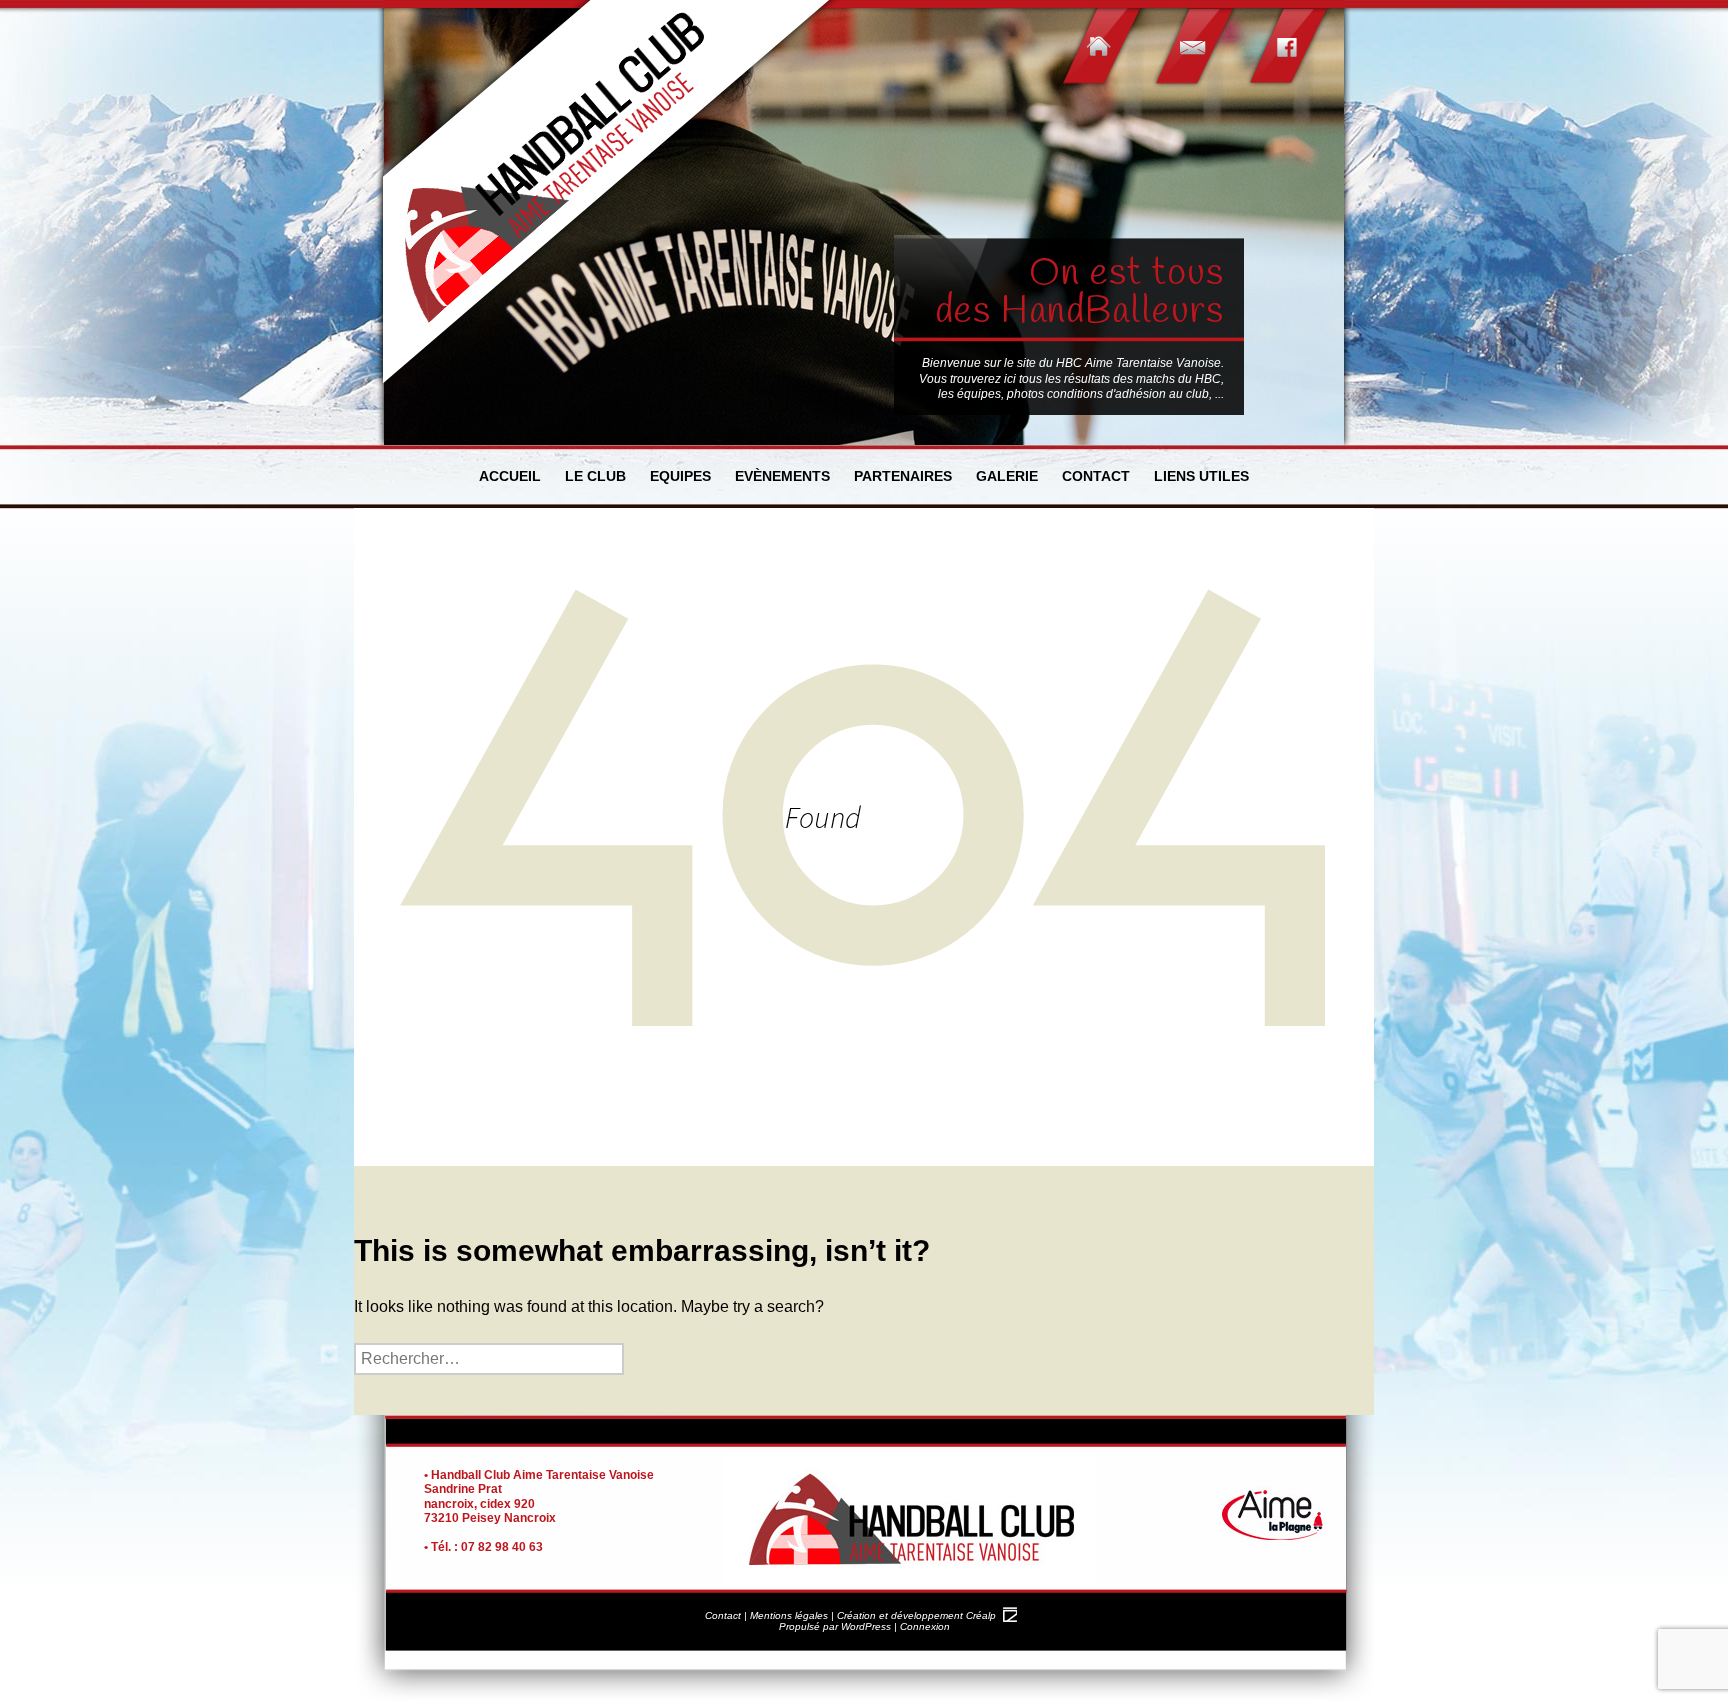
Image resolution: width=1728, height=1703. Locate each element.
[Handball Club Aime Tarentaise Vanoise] (609, 195)
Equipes (680, 476)
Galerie (1007, 476)
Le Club (595, 476)
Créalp (981, 1615)
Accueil (510, 476)
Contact (1096, 476)
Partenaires (903, 476)
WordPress (866, 1626)
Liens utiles (1201, 476)
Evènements (782, 476)
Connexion (925, 1626)
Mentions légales (789, 1615)
